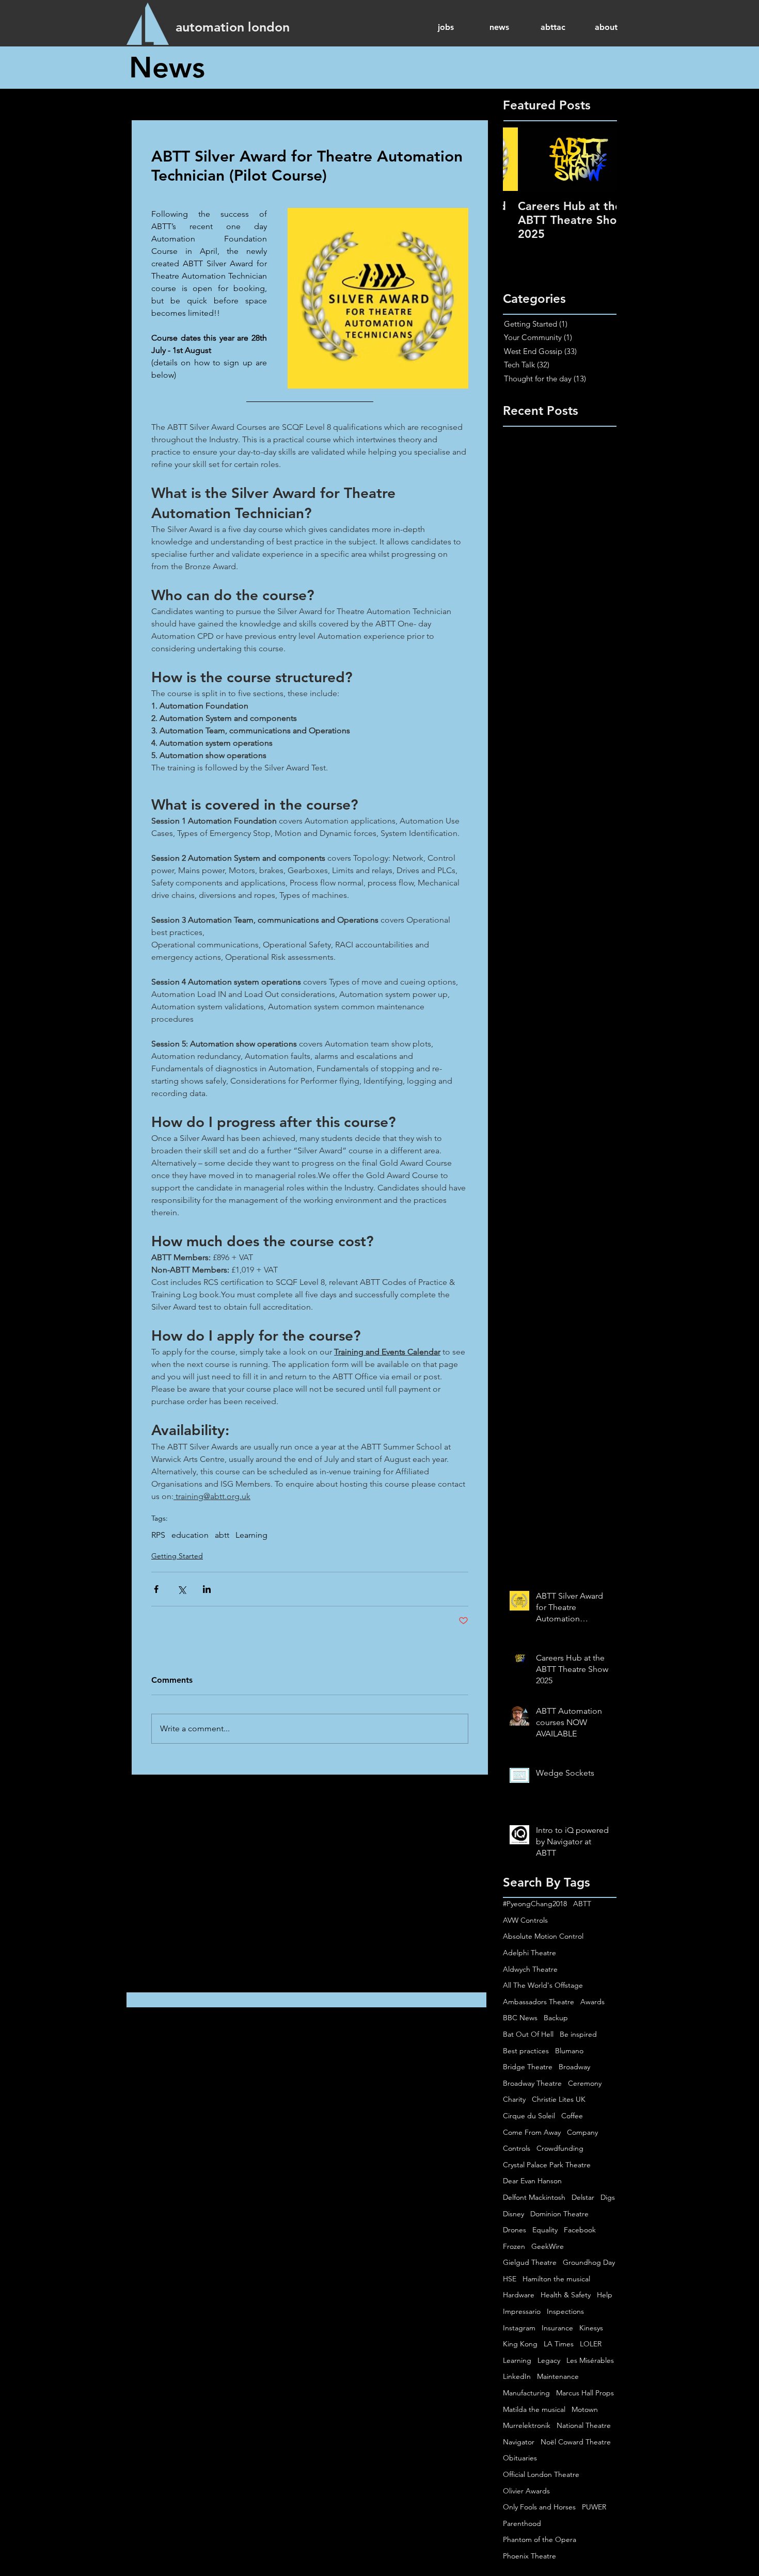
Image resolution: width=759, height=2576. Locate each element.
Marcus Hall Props (585, 2393)
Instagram (519, 2328)
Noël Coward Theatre (576, 2442)
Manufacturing (526, 2393)
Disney (513, 2214)
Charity (514, 2099)
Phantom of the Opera (540, 2539)
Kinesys (591, 2328)
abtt (222, 1535)
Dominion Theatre (559, 2214)
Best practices (526, 2051)
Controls (517, 2148)
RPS (158, 1535)
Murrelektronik (527, 2425)
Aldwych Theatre (530, 1969)
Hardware (519, 2295)
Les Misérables (590, 2360)
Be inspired (578, 2034)
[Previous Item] (519, 159)
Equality (545, 2230)
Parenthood (522, 2523)
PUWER (594, 2507)
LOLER (591, 2344)
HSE (510, 2279)
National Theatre (584, 2425)
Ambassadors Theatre (539, 2002)
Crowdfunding (560, 2148)
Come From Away (532, 2132)
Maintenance (558, 2376)
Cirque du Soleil (529, 2116)
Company (582, 2132)
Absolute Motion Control (543, 1936)
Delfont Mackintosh (534, 2197)
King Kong (520, 2344)
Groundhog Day (589, 2262)
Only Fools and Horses (539, 2507)
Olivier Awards (526, 2491)
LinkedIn (517, 2376)
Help (605, 2295)
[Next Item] (600, 159)
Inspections (565, 2311)
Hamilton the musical (556, 2279)
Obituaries (520, 2458)
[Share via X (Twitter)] (181, 1589)
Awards (592, 2002)
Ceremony (585, 2083)
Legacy (549, 2360)
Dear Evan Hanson (532, 2181)
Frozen (514, 2246)
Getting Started (177, 1556)
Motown (585, 2409)
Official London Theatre (541, 2474)
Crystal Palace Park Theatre (547, 2165)
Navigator (519, 2442)
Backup (556, 2018)
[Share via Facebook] (156, 1589)
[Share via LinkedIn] (207, 1589)
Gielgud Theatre (530, 2262)
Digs (608, 2197)
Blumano (569, 2051)
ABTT (582, 1904)
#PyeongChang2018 (535, 1904)
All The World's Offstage (543, 1985)
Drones (515, 2230)
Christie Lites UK (559, 2099)
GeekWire (548, 2246)
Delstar (583, 2197)
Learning (251, 1535)
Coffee (572, 2116)
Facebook (580, 2230)
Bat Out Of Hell (528, 2034)
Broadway (574, 2067)
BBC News (520, 2018)
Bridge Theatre (528, 2067)
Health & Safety (566, 2295)
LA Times (559, 2344)
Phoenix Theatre (529, 2556)
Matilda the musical (534, 2409)
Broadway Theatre (532, 2083)
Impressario (522, 2311)
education (190, 1535)
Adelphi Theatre (529, 1953)
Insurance (557, 2328)
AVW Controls (525, 1920)
